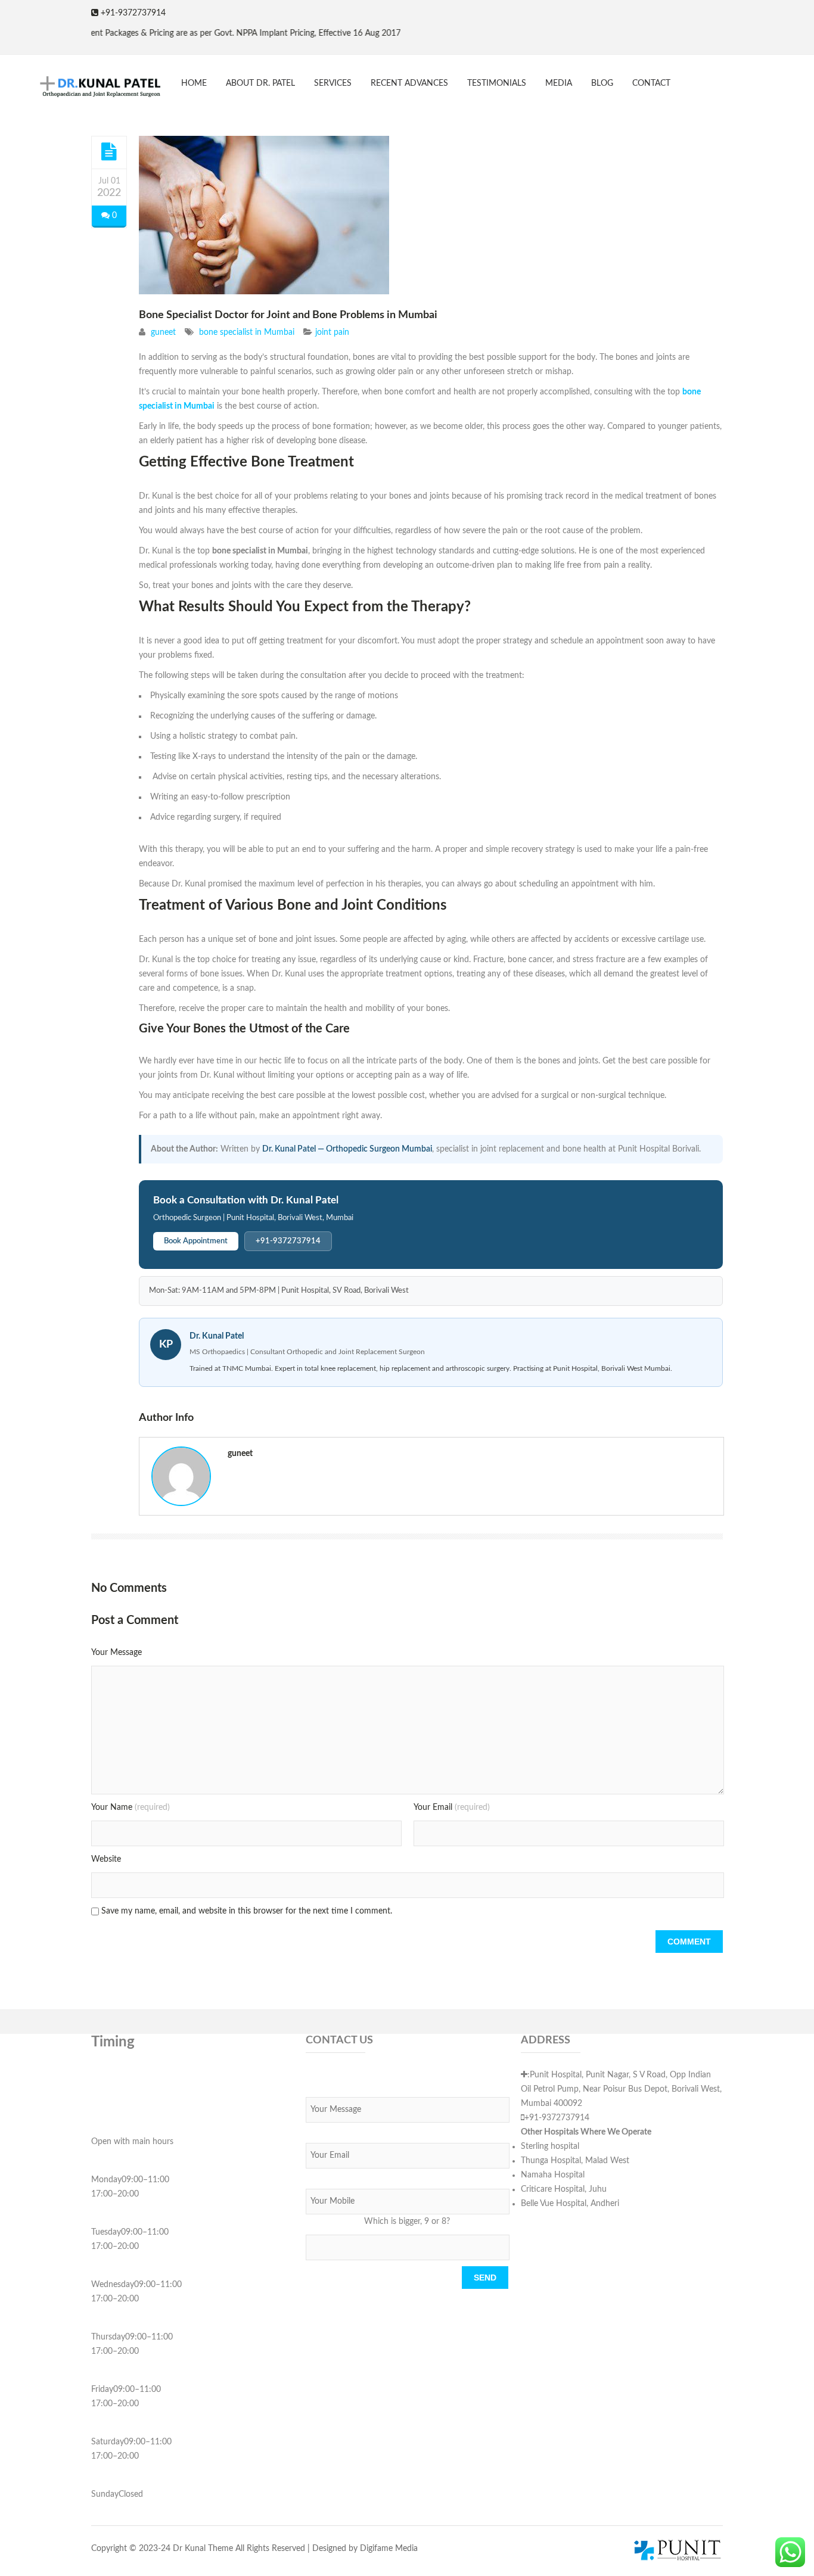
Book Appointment (196, 1241)
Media (559, 83)
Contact (651, 83)
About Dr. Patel (260, 83)
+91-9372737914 (288, 1241)
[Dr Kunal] (91, 88)
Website (106, 1859)
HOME (194, 83)
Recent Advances (409, 83)
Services (333, 83)
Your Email (452, 1807)
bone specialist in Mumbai (247, 332)
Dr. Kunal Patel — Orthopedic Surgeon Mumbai (347, 1149)
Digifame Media (389, 2549)
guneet (163, 332)
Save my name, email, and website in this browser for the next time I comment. (247, 1911)
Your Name (131, 1807)
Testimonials (497, 83)
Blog (602, 83)
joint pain (332, 332)
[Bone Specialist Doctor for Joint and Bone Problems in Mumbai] (109, 152)
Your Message (116, 1653)
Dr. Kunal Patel (217, 1336)
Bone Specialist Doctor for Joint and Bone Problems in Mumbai (288, 315)
